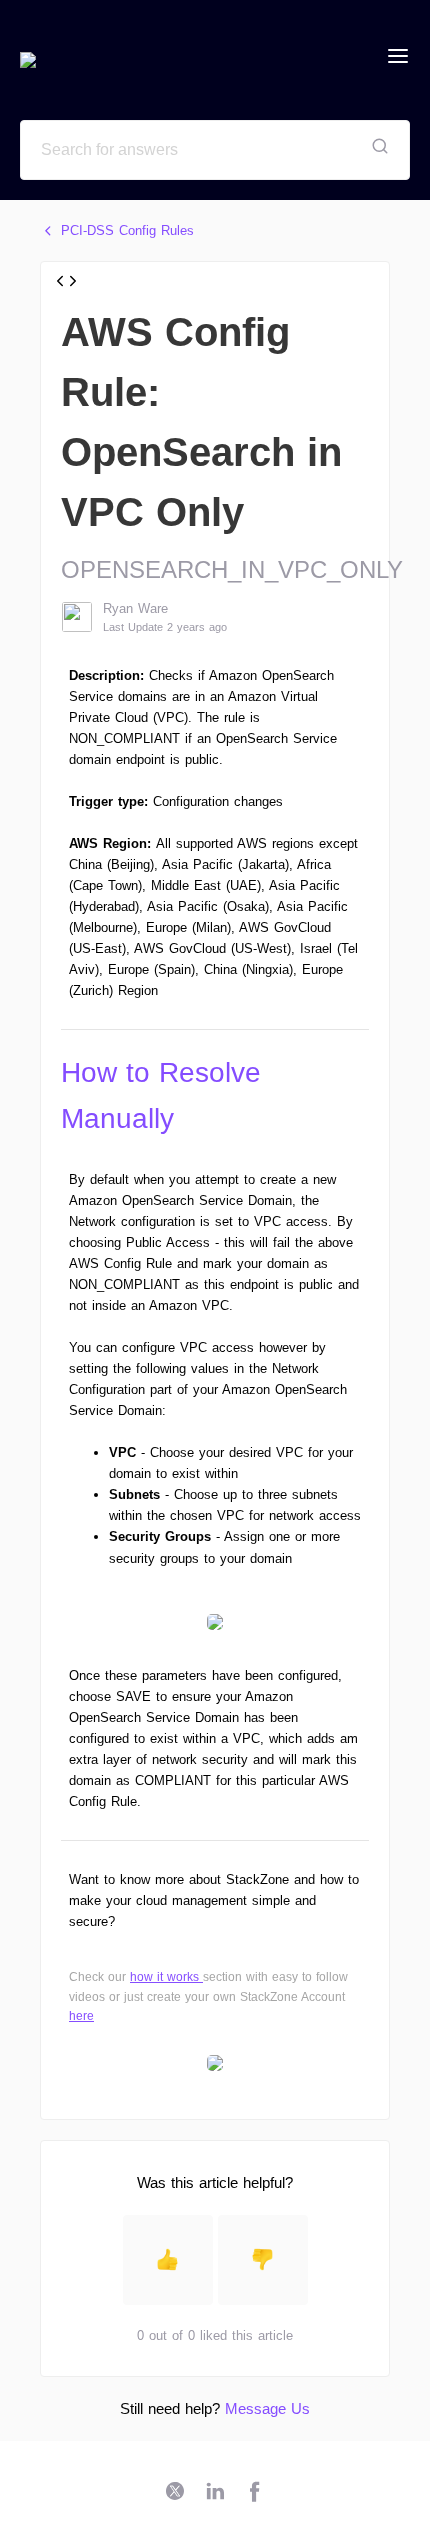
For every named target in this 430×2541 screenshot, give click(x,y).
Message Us (267, 2408)
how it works (164, 1977)
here (81, 2016)
